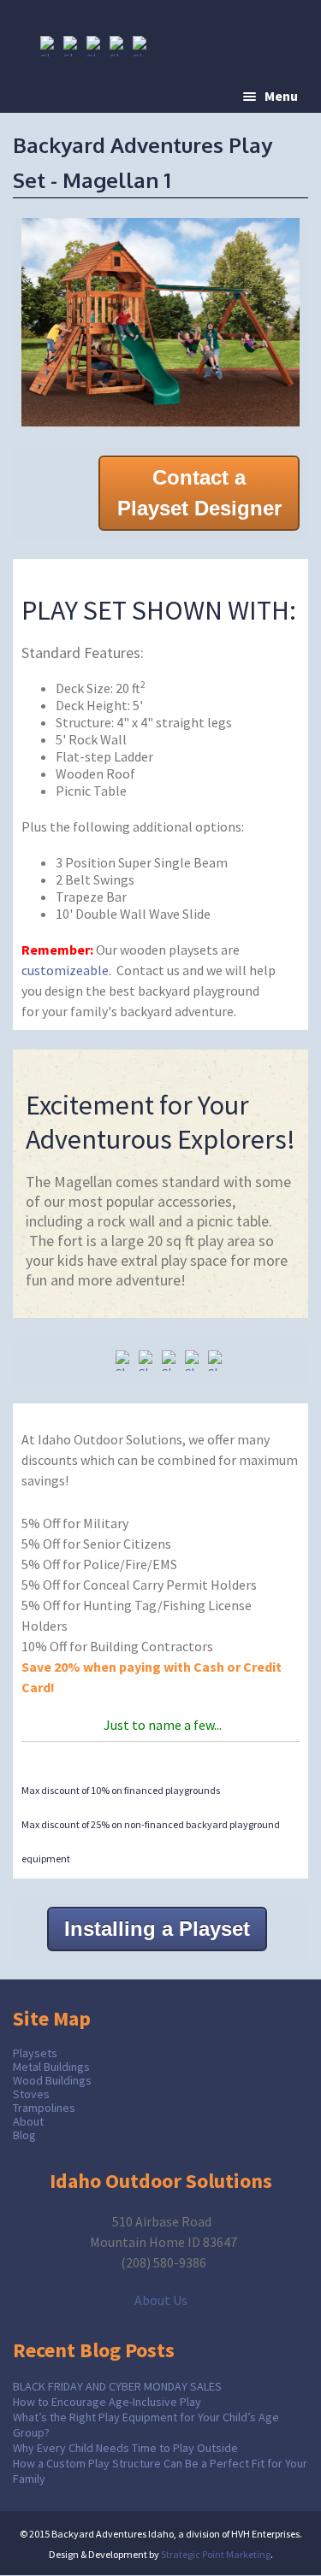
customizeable (65, 970)
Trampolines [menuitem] (44, 2108)
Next (287, 318)
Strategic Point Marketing (216, 2554)
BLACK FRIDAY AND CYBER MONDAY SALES (117, 2386)
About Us (161, 2300)
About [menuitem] (28, 2121)
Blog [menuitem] (24, 2135)
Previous (34, 318)
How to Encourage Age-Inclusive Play (107, 2402)
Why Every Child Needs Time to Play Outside (125, 2448)
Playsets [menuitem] (35, 2053)
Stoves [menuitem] (31, 2094)
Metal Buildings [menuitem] (51, 2067)
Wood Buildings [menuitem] (52, 2080)
